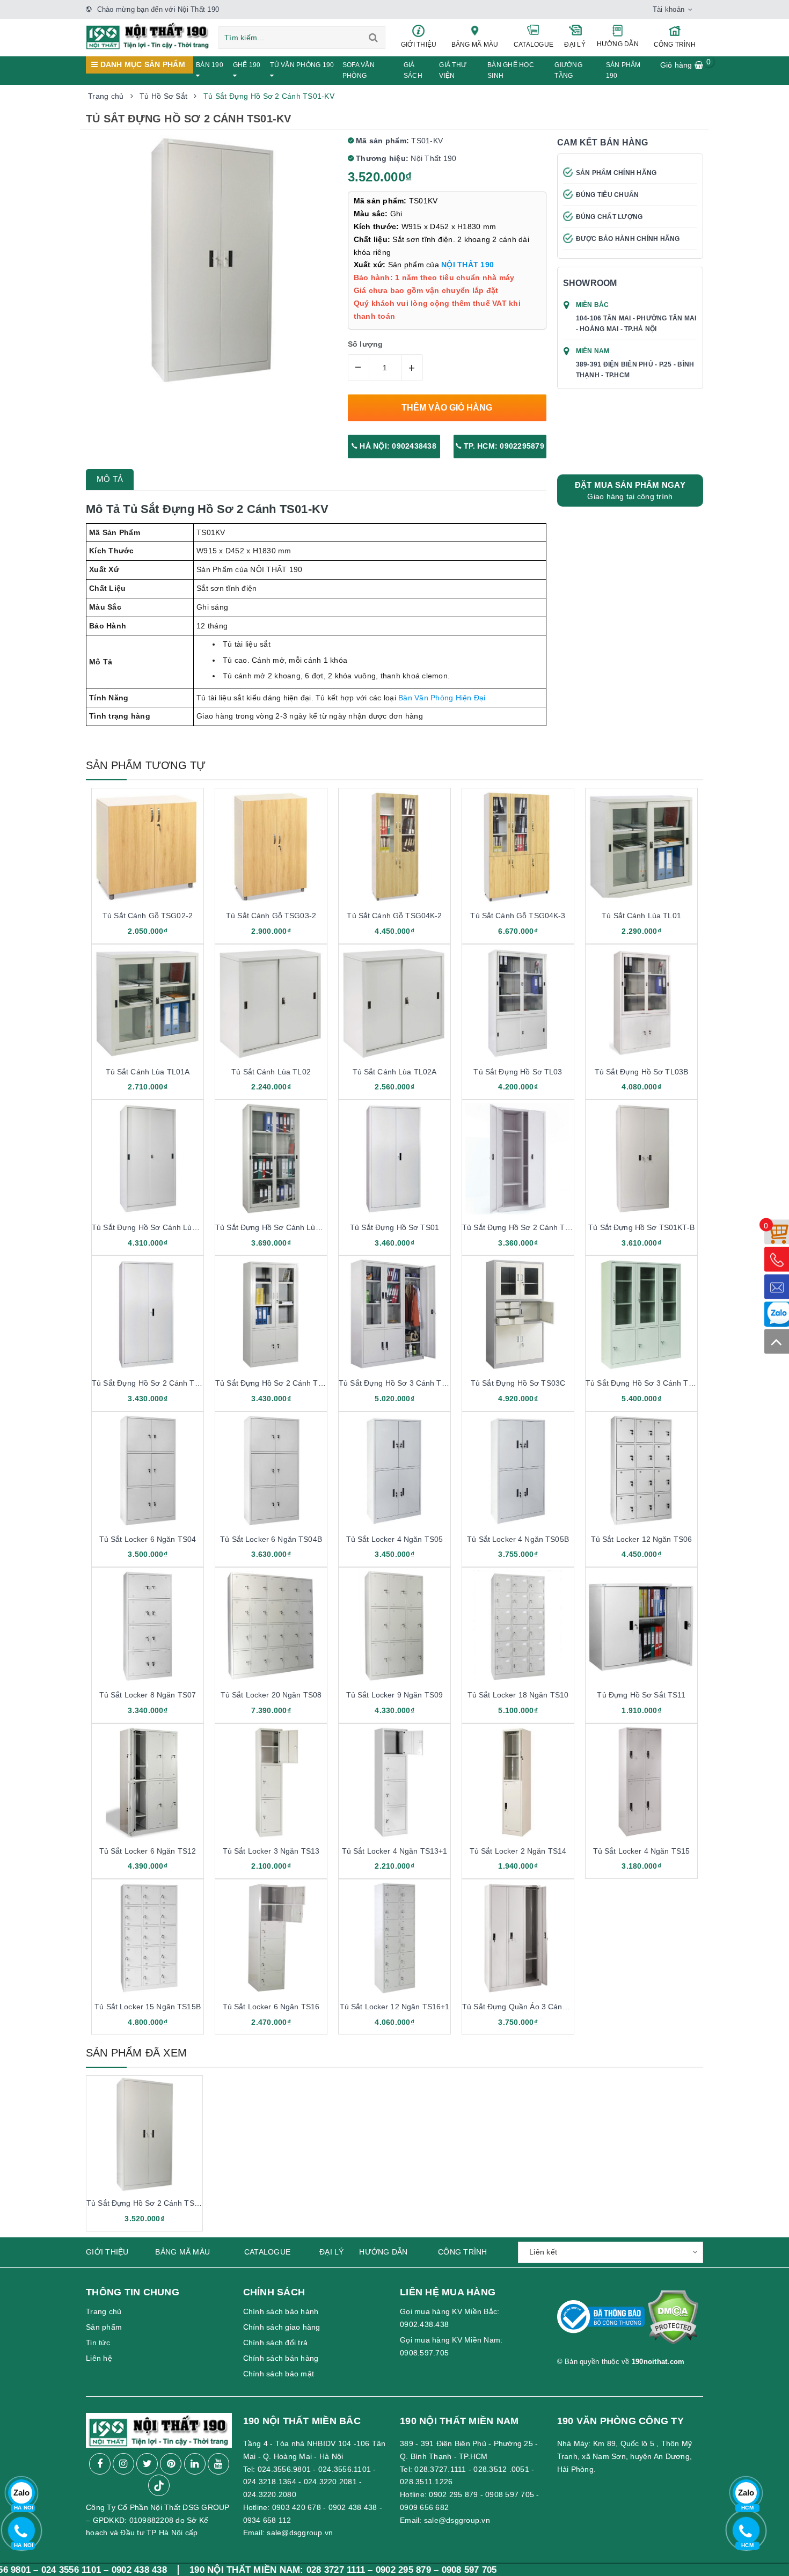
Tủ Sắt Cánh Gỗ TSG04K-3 (518, 916)
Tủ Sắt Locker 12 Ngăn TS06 (642, 1539)
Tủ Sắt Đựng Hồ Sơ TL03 (518, 1072)
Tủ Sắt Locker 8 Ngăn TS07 (148, 1695)
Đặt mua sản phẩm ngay (630, 491)
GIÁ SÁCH (413, 70)
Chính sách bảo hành (281, 2311)
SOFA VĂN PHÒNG (359, 70)
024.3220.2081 (330, 2482)
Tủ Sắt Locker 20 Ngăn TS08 (271, 1695)
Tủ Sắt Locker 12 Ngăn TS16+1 (395, 2007)
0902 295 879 (453, 2494)
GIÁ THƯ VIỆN (453, 70)
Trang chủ (104, 2311)
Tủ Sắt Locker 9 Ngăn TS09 (395, 1695)
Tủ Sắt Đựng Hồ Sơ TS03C (518, 1383)
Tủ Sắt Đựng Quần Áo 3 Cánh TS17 (525, 2007)
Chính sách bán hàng (281, 2358)
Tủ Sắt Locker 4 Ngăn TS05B (518, 1539)
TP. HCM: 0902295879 (503, 446)
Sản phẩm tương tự (146, 765)
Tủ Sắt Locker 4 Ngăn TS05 (395, 1539)
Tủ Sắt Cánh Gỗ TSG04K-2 (394, 916)
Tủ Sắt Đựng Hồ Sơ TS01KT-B (641, 1227)
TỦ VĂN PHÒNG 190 (302, 65)
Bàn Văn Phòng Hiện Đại (442, 698)
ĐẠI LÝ (575, 45)
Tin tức (98, 2343)
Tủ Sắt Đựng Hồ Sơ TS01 (394, 1227)
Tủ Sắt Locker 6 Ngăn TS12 (148, 1851)
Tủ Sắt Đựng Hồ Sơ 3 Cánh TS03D (646, 1383)
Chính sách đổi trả (276, 2343)
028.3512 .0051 (501, 2469)
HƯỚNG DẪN (618, 44)
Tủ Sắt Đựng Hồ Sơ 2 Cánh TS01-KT (527, 1227)
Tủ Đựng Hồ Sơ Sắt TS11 (641, 1695)
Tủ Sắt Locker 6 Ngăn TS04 (148, 1539)
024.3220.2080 (270, 2494)
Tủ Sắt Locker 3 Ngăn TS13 (271, 1851)
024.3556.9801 (284, 2469)
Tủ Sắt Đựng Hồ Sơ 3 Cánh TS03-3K (403, 1383)
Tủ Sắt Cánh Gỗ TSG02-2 (148, 916)
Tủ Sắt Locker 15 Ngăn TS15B (148, 2007)
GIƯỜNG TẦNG (568, 70)
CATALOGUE (534, 45)
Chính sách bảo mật (279, 2374)
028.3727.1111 (440, 2469)
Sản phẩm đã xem (136, 2053)
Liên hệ (99, 2358)
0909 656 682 (424, 2507)
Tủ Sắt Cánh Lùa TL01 (641, 916)
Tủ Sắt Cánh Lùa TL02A (395, 1072)
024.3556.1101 (345, 2469)
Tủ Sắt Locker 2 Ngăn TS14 (518, 1851)
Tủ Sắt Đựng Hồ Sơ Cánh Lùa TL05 (277, 1227)
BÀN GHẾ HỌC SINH (511, 70)
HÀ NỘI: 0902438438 (397, 446)
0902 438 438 (353, 2507)
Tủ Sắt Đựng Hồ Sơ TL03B (641, 1072)
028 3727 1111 (230, 2570)
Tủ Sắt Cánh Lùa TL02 (271, 1072)
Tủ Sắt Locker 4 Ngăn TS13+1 (395, 1851)
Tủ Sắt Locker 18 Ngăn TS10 (518, 1695)
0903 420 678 (297, 2507)
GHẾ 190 (247, 65)
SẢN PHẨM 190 (623, 70)
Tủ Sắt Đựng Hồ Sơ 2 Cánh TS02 (150, 1383)
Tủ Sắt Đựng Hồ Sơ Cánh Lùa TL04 (154, 1227)
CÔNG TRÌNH (675, 45)
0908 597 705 (510, 2494)
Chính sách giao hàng (282, 2327)
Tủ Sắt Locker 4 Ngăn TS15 (642, 1851)
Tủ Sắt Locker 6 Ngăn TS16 (271, 2007)
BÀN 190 (210, 65)
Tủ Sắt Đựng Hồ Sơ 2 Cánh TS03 (273, 1383)
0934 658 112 (267, 2520)
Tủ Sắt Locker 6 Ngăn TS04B (271, 1539)
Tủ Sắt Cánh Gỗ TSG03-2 (271, 916)
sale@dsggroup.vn (300, 2533)
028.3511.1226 (426, 2482)
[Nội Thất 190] (148, 35)
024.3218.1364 (270, 2482)
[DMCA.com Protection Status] (673, 2322)
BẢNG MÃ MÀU (475, 45)
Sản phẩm (104, 2327)
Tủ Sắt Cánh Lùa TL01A (148, 1072)
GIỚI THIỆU (419, 45)
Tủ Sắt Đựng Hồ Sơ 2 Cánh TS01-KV (151, 2203)
